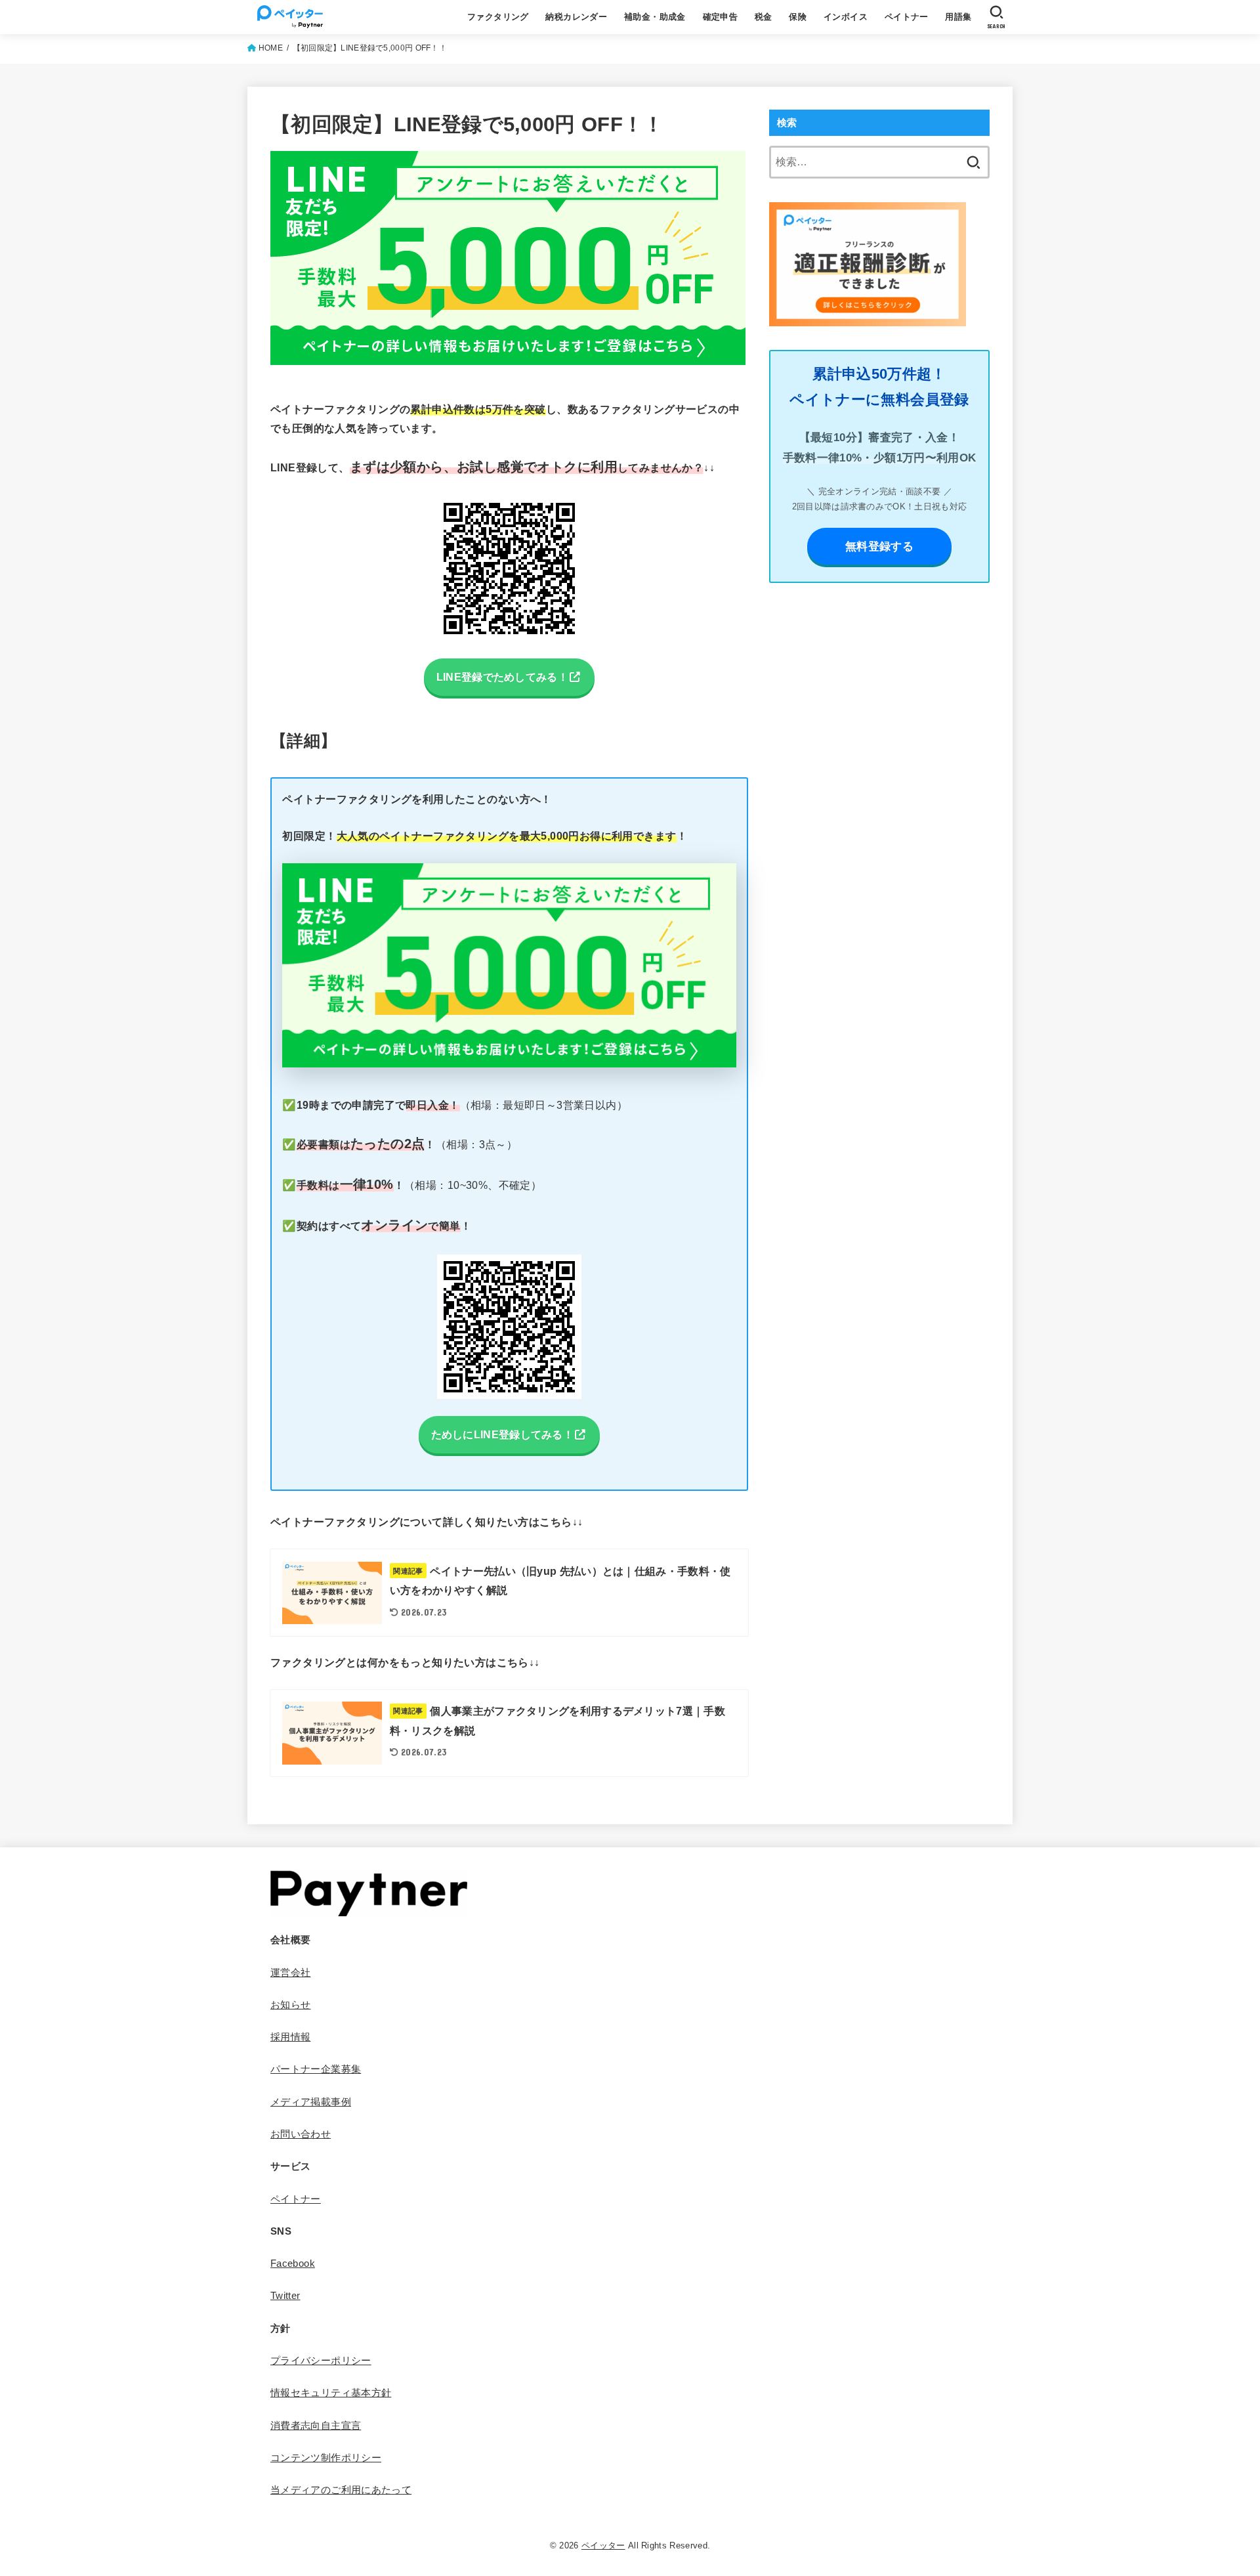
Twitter (285, 2296)
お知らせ (290, 2005)
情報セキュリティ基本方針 (331, 2393)
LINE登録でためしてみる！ (502, 677)
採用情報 (290, 2037)
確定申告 (721, 17)
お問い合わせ (301, 2134)
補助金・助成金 (655, 17)
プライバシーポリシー (321, 2361)
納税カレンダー (576, 17)
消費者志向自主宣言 (316, 2426)
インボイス (846, 17)
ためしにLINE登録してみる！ (503, 1434)
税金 (764, 17)
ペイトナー (907, 17)
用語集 (958, 17)
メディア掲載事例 (311, 2102)
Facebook (293, 2264)
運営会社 (290, 1973)
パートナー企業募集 (316, 2069)
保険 (798, 17)
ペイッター (603, 2545)
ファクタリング (498, 17)
